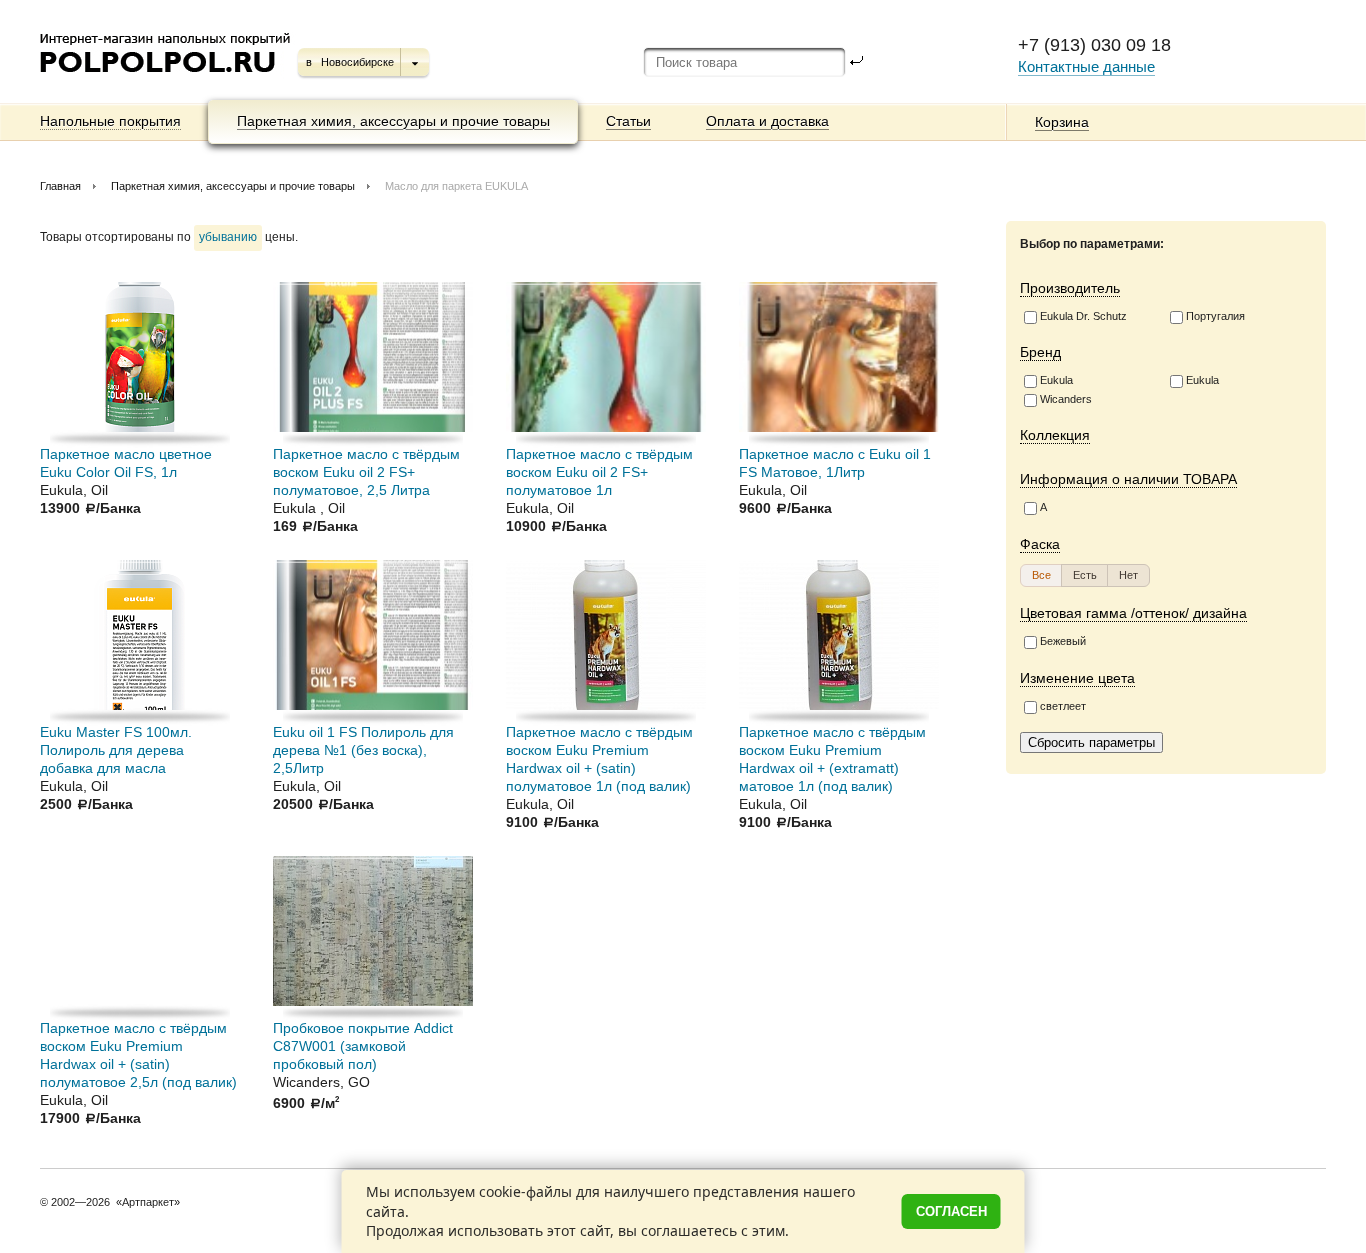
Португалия (1215, 316)
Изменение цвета (1077, 678)
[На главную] (166, 80)
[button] (1041, 575)
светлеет (1063, 706)
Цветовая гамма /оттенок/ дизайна (1133, 613)
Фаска (1040, 544)
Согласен (951, 1211)
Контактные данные (1086, 66)
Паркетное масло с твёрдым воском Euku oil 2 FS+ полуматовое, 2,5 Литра (366, 472)
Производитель (1070, 288)
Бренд (1040, 352)
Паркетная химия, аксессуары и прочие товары (393, 121)
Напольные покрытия (110, 121)
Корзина (1062, 122)
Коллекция (1055, 435)
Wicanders (1066, 399)
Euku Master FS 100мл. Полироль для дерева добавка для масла (116, 750)
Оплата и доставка (767, 121)
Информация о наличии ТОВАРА (1128, 479)
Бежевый (1063, 641)
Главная (60, 186)
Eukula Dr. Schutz (1083, 316)
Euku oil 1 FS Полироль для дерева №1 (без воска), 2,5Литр (363, 750)
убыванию (228, 237)
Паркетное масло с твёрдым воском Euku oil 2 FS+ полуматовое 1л (599, 472)
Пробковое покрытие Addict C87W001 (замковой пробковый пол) (363, 1046)
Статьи (628, 121)
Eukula (1056, 380)
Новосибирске (357, 62)
